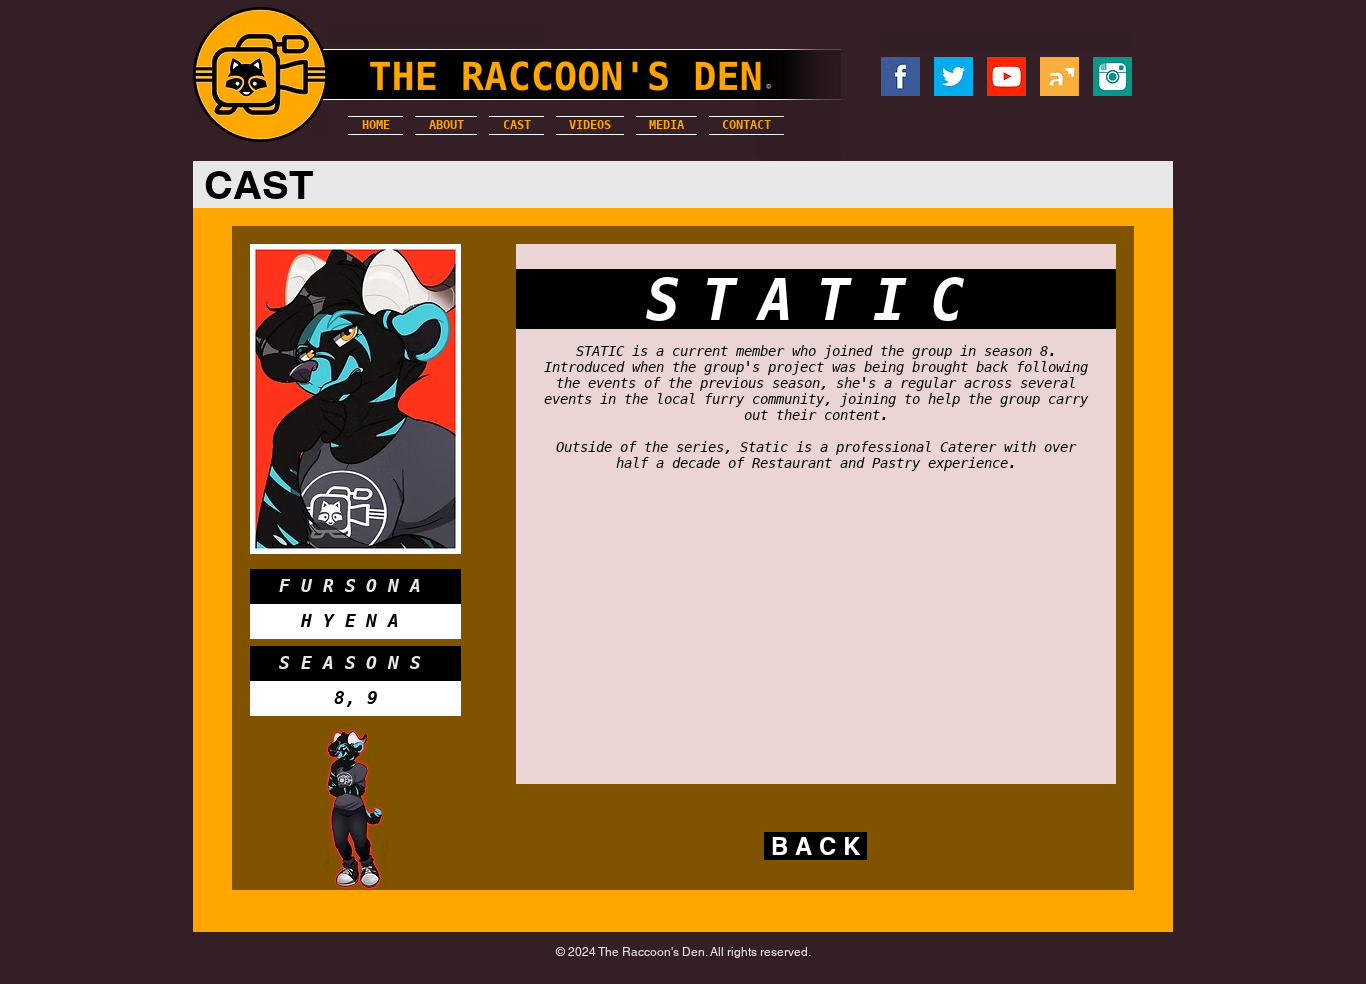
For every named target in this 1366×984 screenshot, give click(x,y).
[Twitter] (953, 76)
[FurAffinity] (1059, 76)
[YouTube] (1006, 76)
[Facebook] (900, 76)
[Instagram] (1112, 76)
